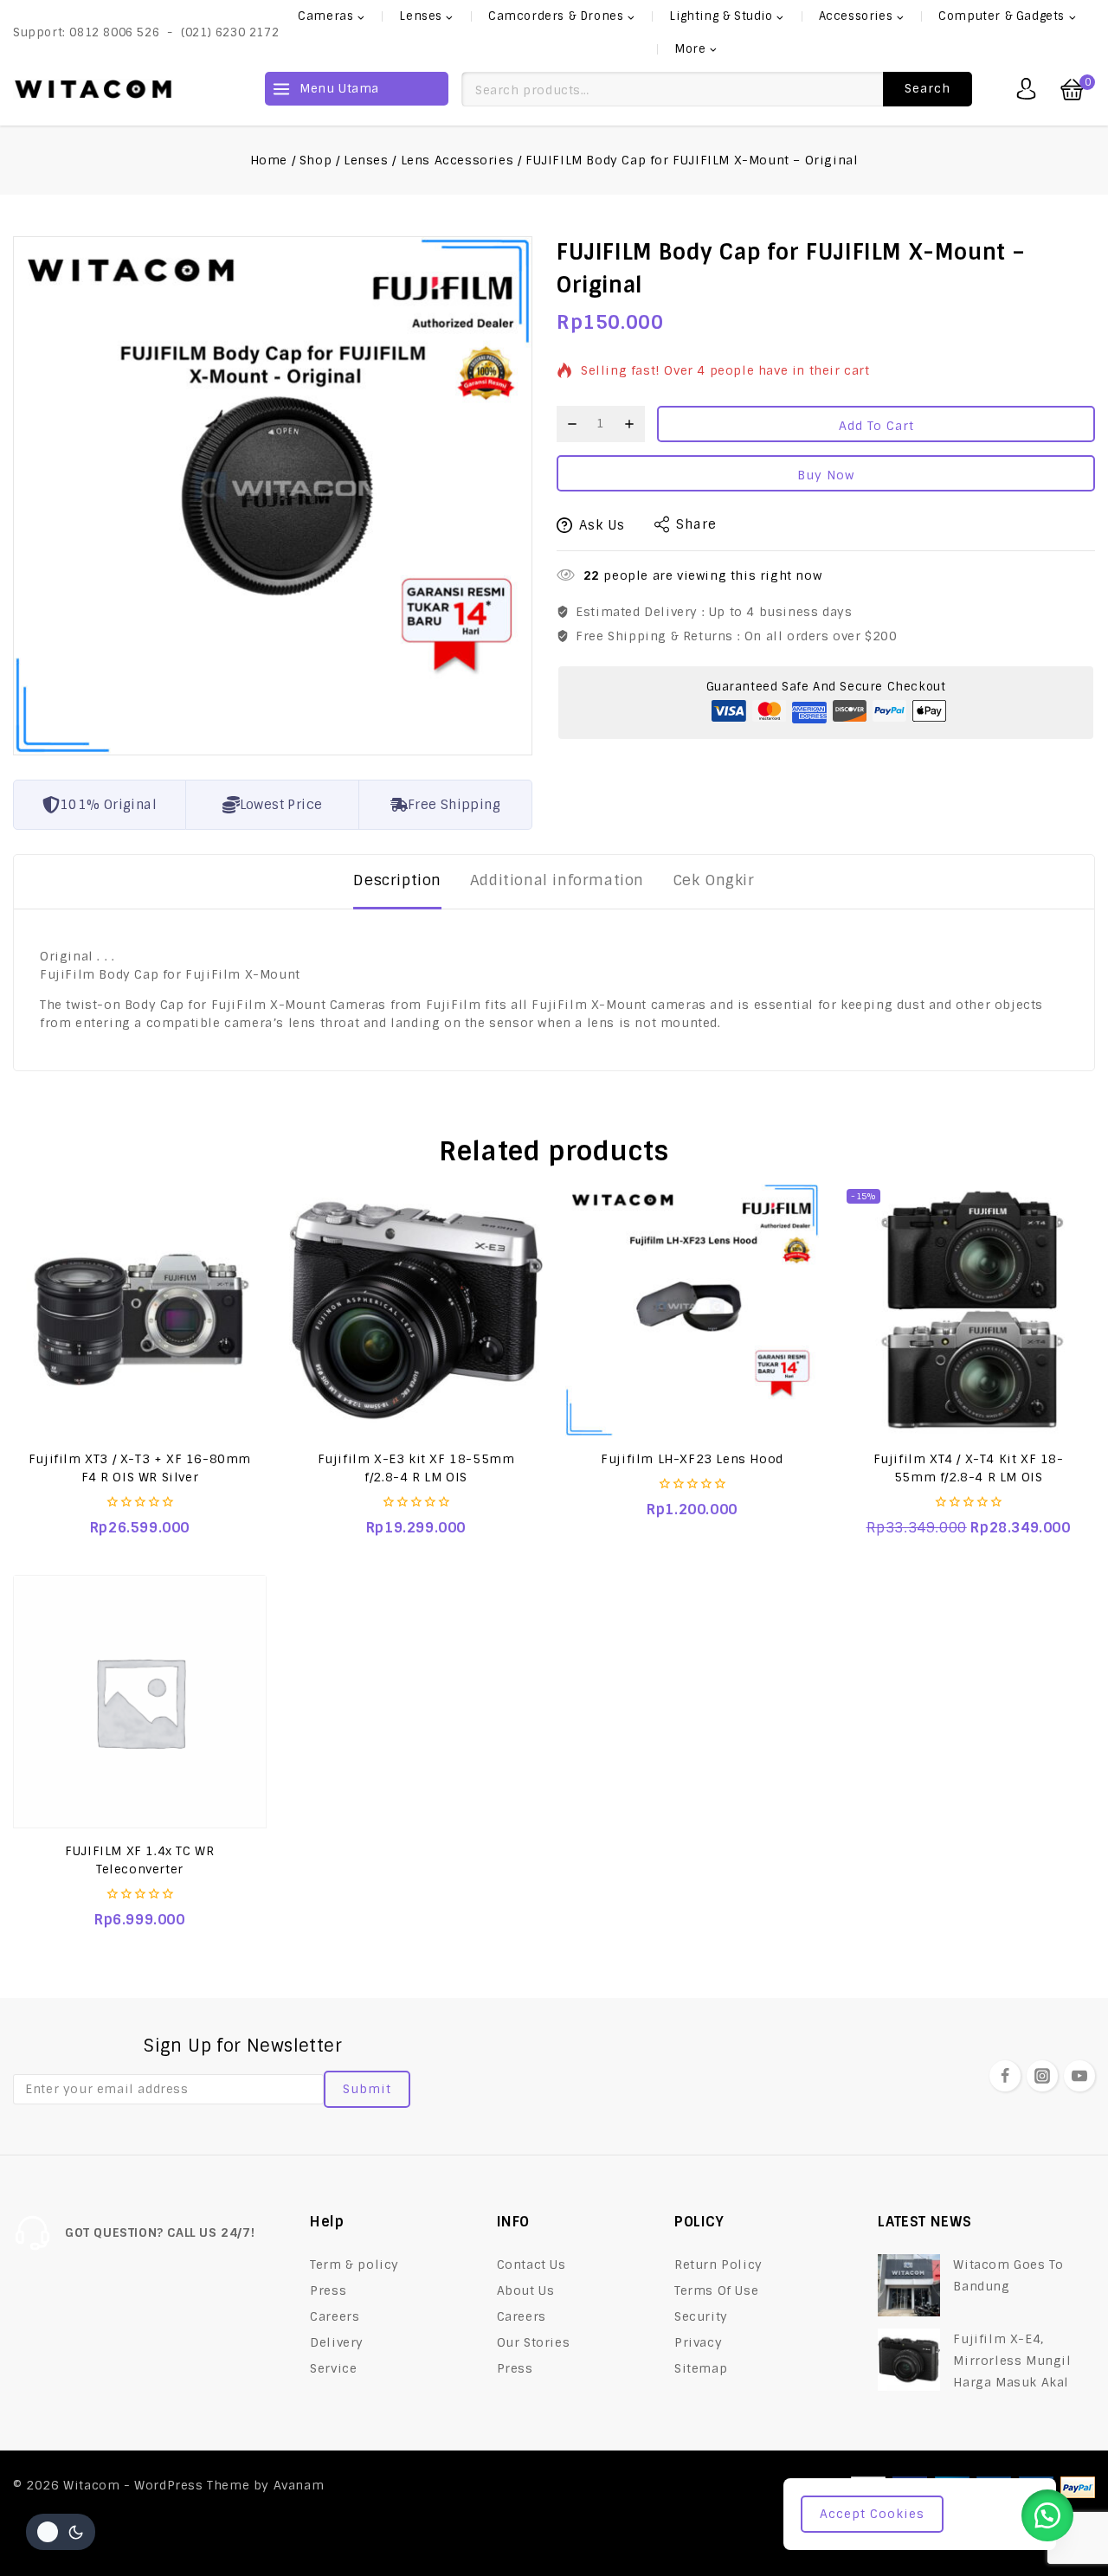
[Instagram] (1042, 2076)
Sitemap (701, 2368)
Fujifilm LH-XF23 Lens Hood (692, 1459)
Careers (335, 2316)
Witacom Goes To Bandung (1008, 2275)
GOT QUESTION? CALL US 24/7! (160, 2232)
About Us (526, 2290)
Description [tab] (397, 880)
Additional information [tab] (557, 880)
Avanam (299, 2485)
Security (701, 2316)
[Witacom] (93, 89)
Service (333, 2368)
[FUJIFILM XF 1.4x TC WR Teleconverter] (140, 1702)
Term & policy (354, 2264)
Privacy (698, 2342)
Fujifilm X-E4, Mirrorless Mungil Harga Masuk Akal (1012, 2361)
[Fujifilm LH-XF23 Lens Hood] (692, 1310)
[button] (1047, 2515)
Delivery (337, 2342)
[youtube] (1079, 2076)
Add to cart (876, 426)
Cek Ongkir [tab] (714, 880)
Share (696, 524)
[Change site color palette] (61, 2532)
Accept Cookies (872, 2514)
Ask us (602, 525)
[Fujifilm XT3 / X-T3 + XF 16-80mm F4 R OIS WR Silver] (140, 1310)
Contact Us (531, 2264)
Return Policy (718, 2264)
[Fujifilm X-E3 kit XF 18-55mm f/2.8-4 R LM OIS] (416, 1310)
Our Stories (534, 2342)
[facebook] (1005, 2076)
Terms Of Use (716, 2290)
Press (328, 2290)
